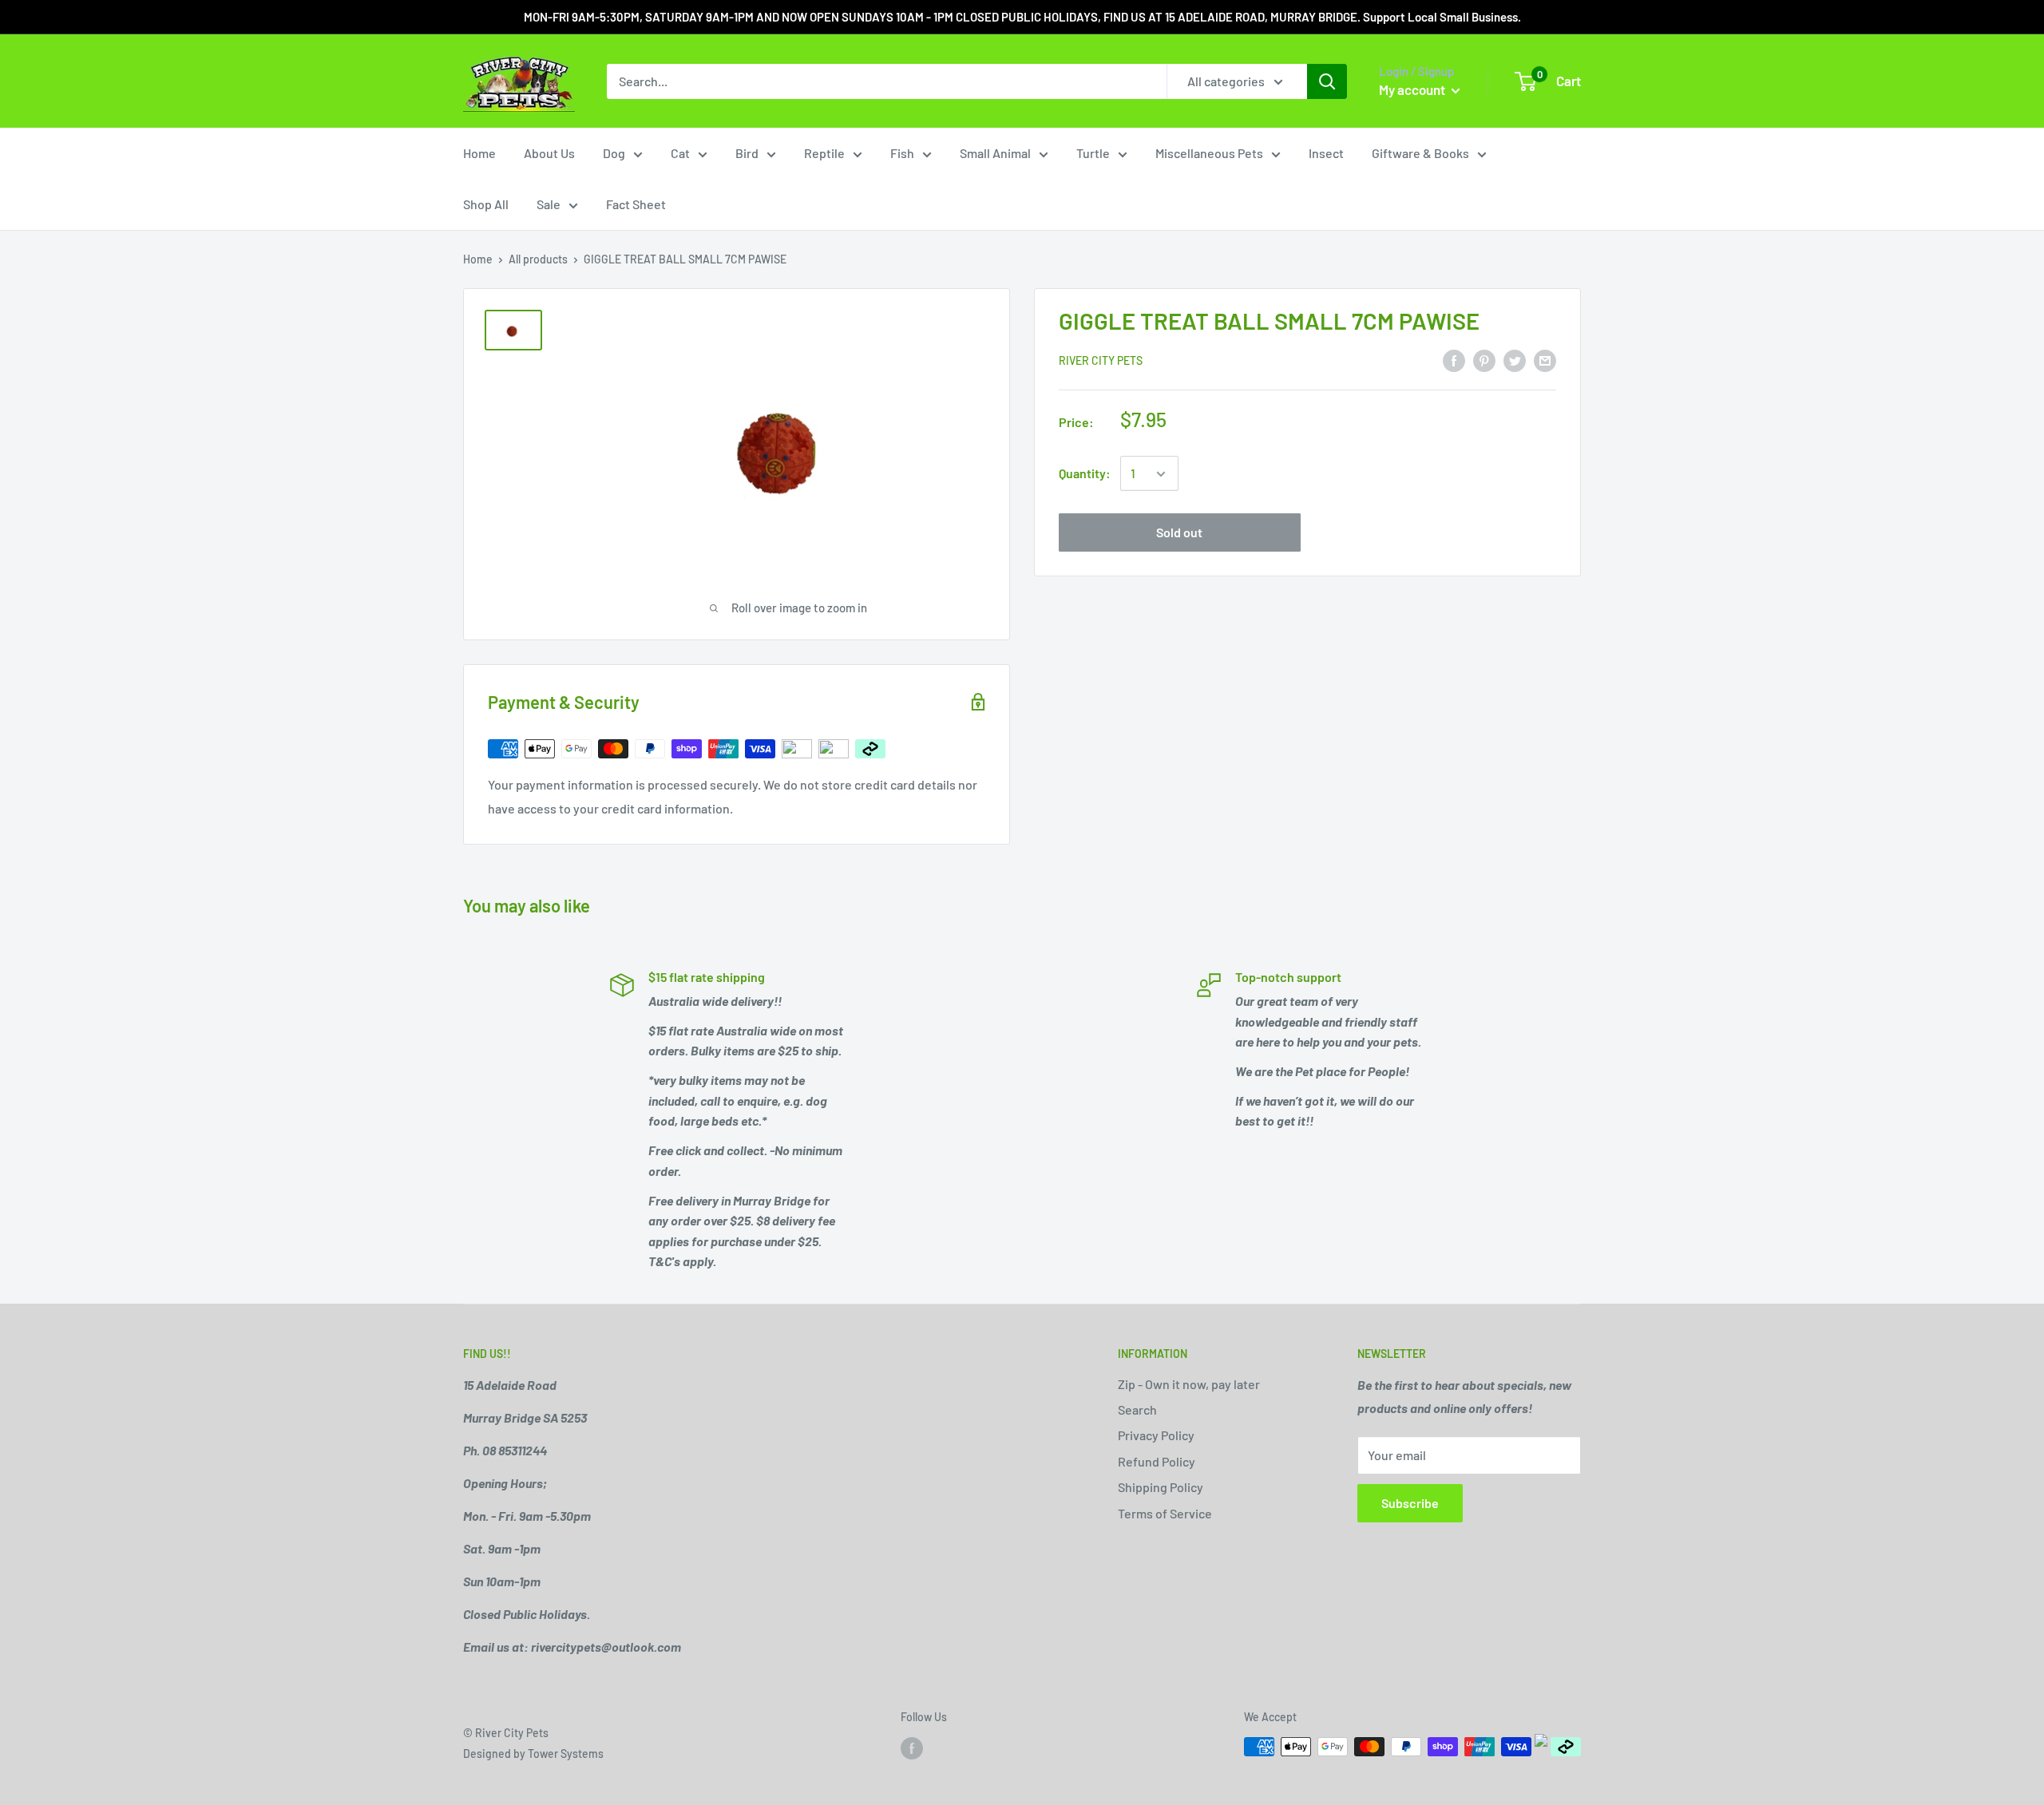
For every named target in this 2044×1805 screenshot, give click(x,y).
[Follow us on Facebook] (912, 1748)
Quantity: (1085, 474)
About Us (549, 153)
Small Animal (995, 153)
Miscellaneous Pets (1209, 153)
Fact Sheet (636, 204)
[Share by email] (1545, 360)
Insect (1326, 153)
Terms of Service (1165, 1513)
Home (479, 153)
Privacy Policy (1156, 1435)
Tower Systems (566, 1754)
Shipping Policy (1161, 1487)
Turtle (1093, 153)
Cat (680, 153)
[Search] (1327, 81)
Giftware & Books (1420, 153)
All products (538, 259)
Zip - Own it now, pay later (1189, 1384)
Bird (747, 153)
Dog (614, 153)
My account (1413, 89)
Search (1137, 1409)
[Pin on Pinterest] (1484, 360)
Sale (549, 204)
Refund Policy (1157, 1461)
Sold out (1179, 533)
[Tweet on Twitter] (1515, 360)
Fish (902, 153)
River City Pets (1101, 361)
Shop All (486, 204)
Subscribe (1410, 1503)
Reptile (824, 153)
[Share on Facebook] (1454, 360)
